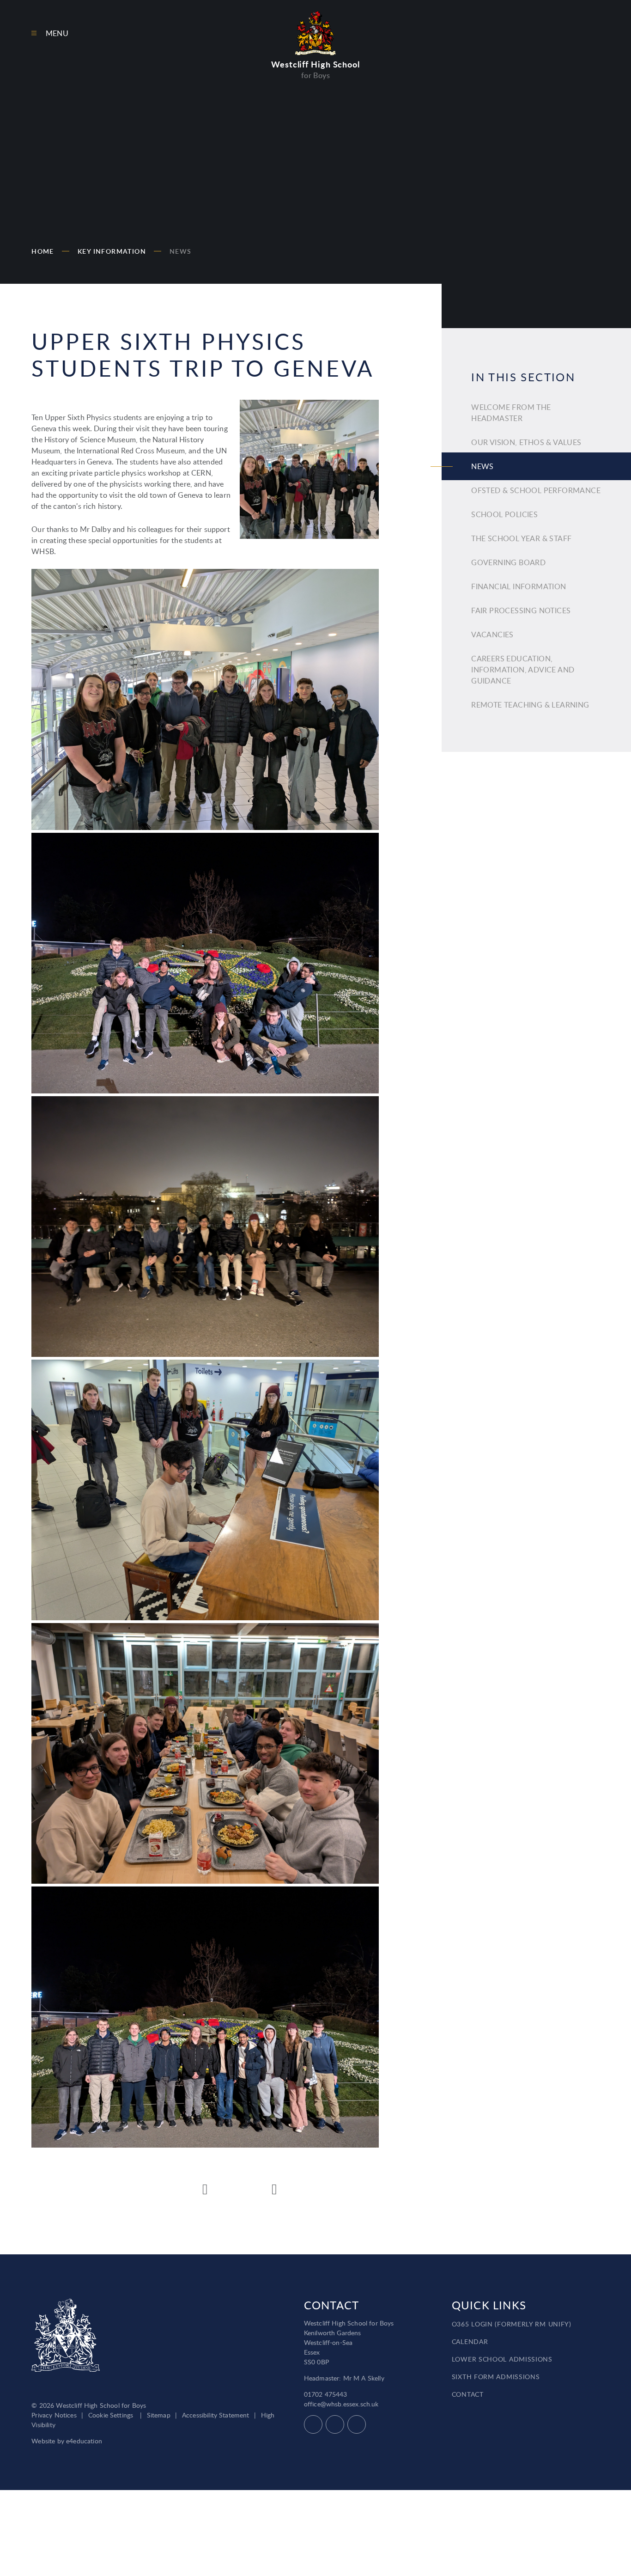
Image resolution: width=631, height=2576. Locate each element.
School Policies (504, 514)
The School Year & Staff (521, 538)
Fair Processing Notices (521, 610)
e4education (84, 2441)
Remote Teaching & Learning (530, 705)
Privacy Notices (54, 2415)
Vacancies (492, 635)
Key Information (112, 251)
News (181, 251)
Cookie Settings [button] (111, 2415)
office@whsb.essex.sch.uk (341, 2404)
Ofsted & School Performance (536, 490)
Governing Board (508, 562)
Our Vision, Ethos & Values (526, 442)
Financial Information (519, 586)
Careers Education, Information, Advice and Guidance (523, 670)
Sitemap (159, 2415)
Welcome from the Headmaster (511, 413)
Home (43, 251)
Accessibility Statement (216, 2415)
